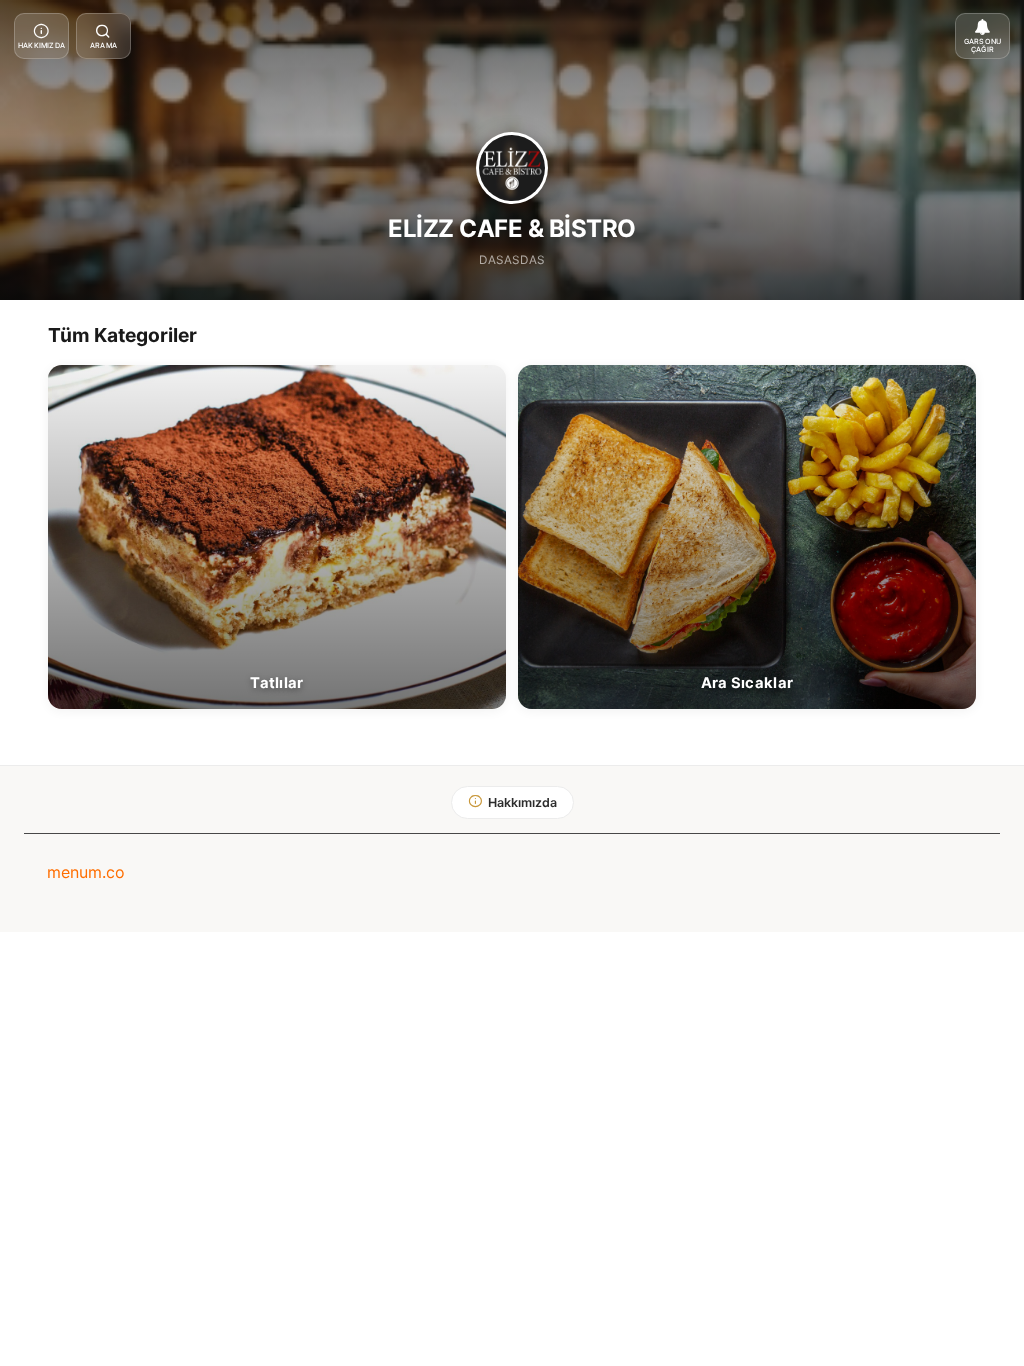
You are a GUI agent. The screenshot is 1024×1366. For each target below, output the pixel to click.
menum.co (86, 872)
